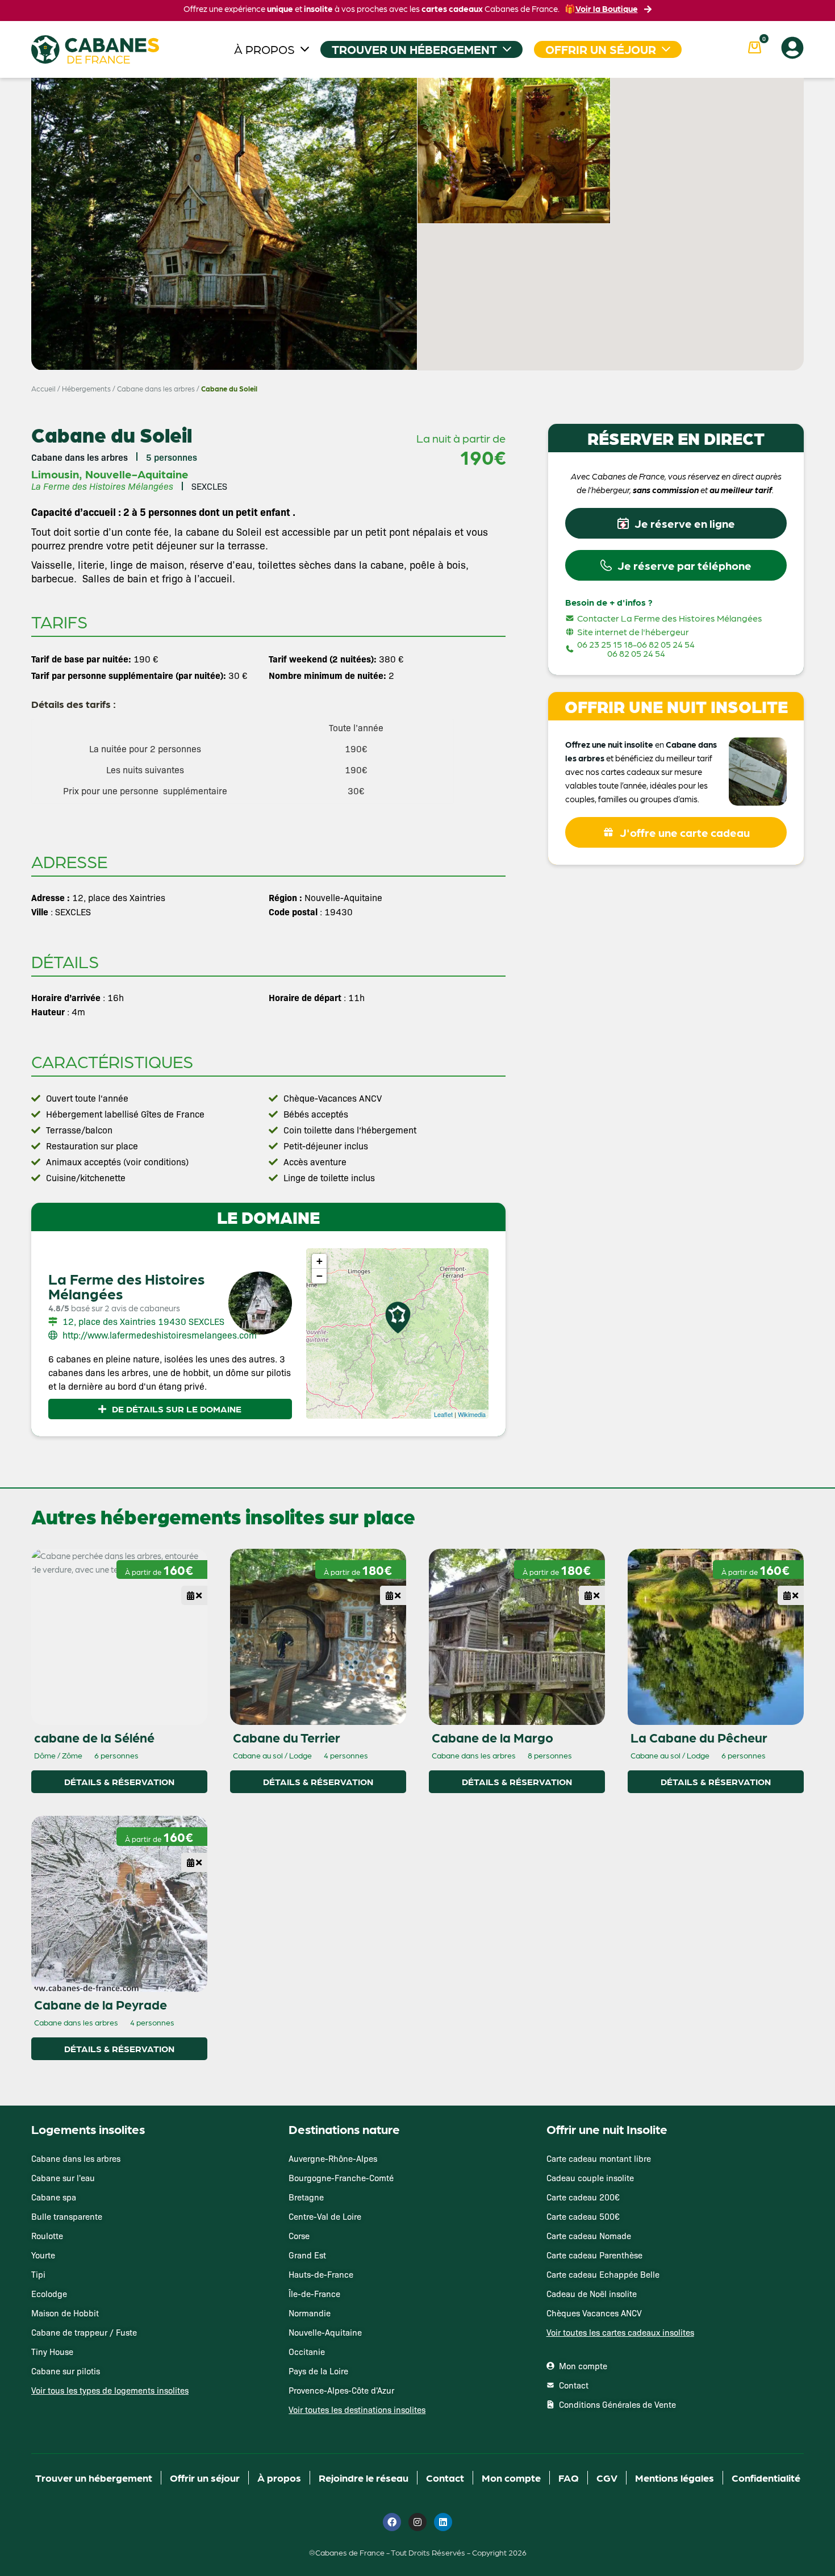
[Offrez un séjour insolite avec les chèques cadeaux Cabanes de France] (417, 1287)
